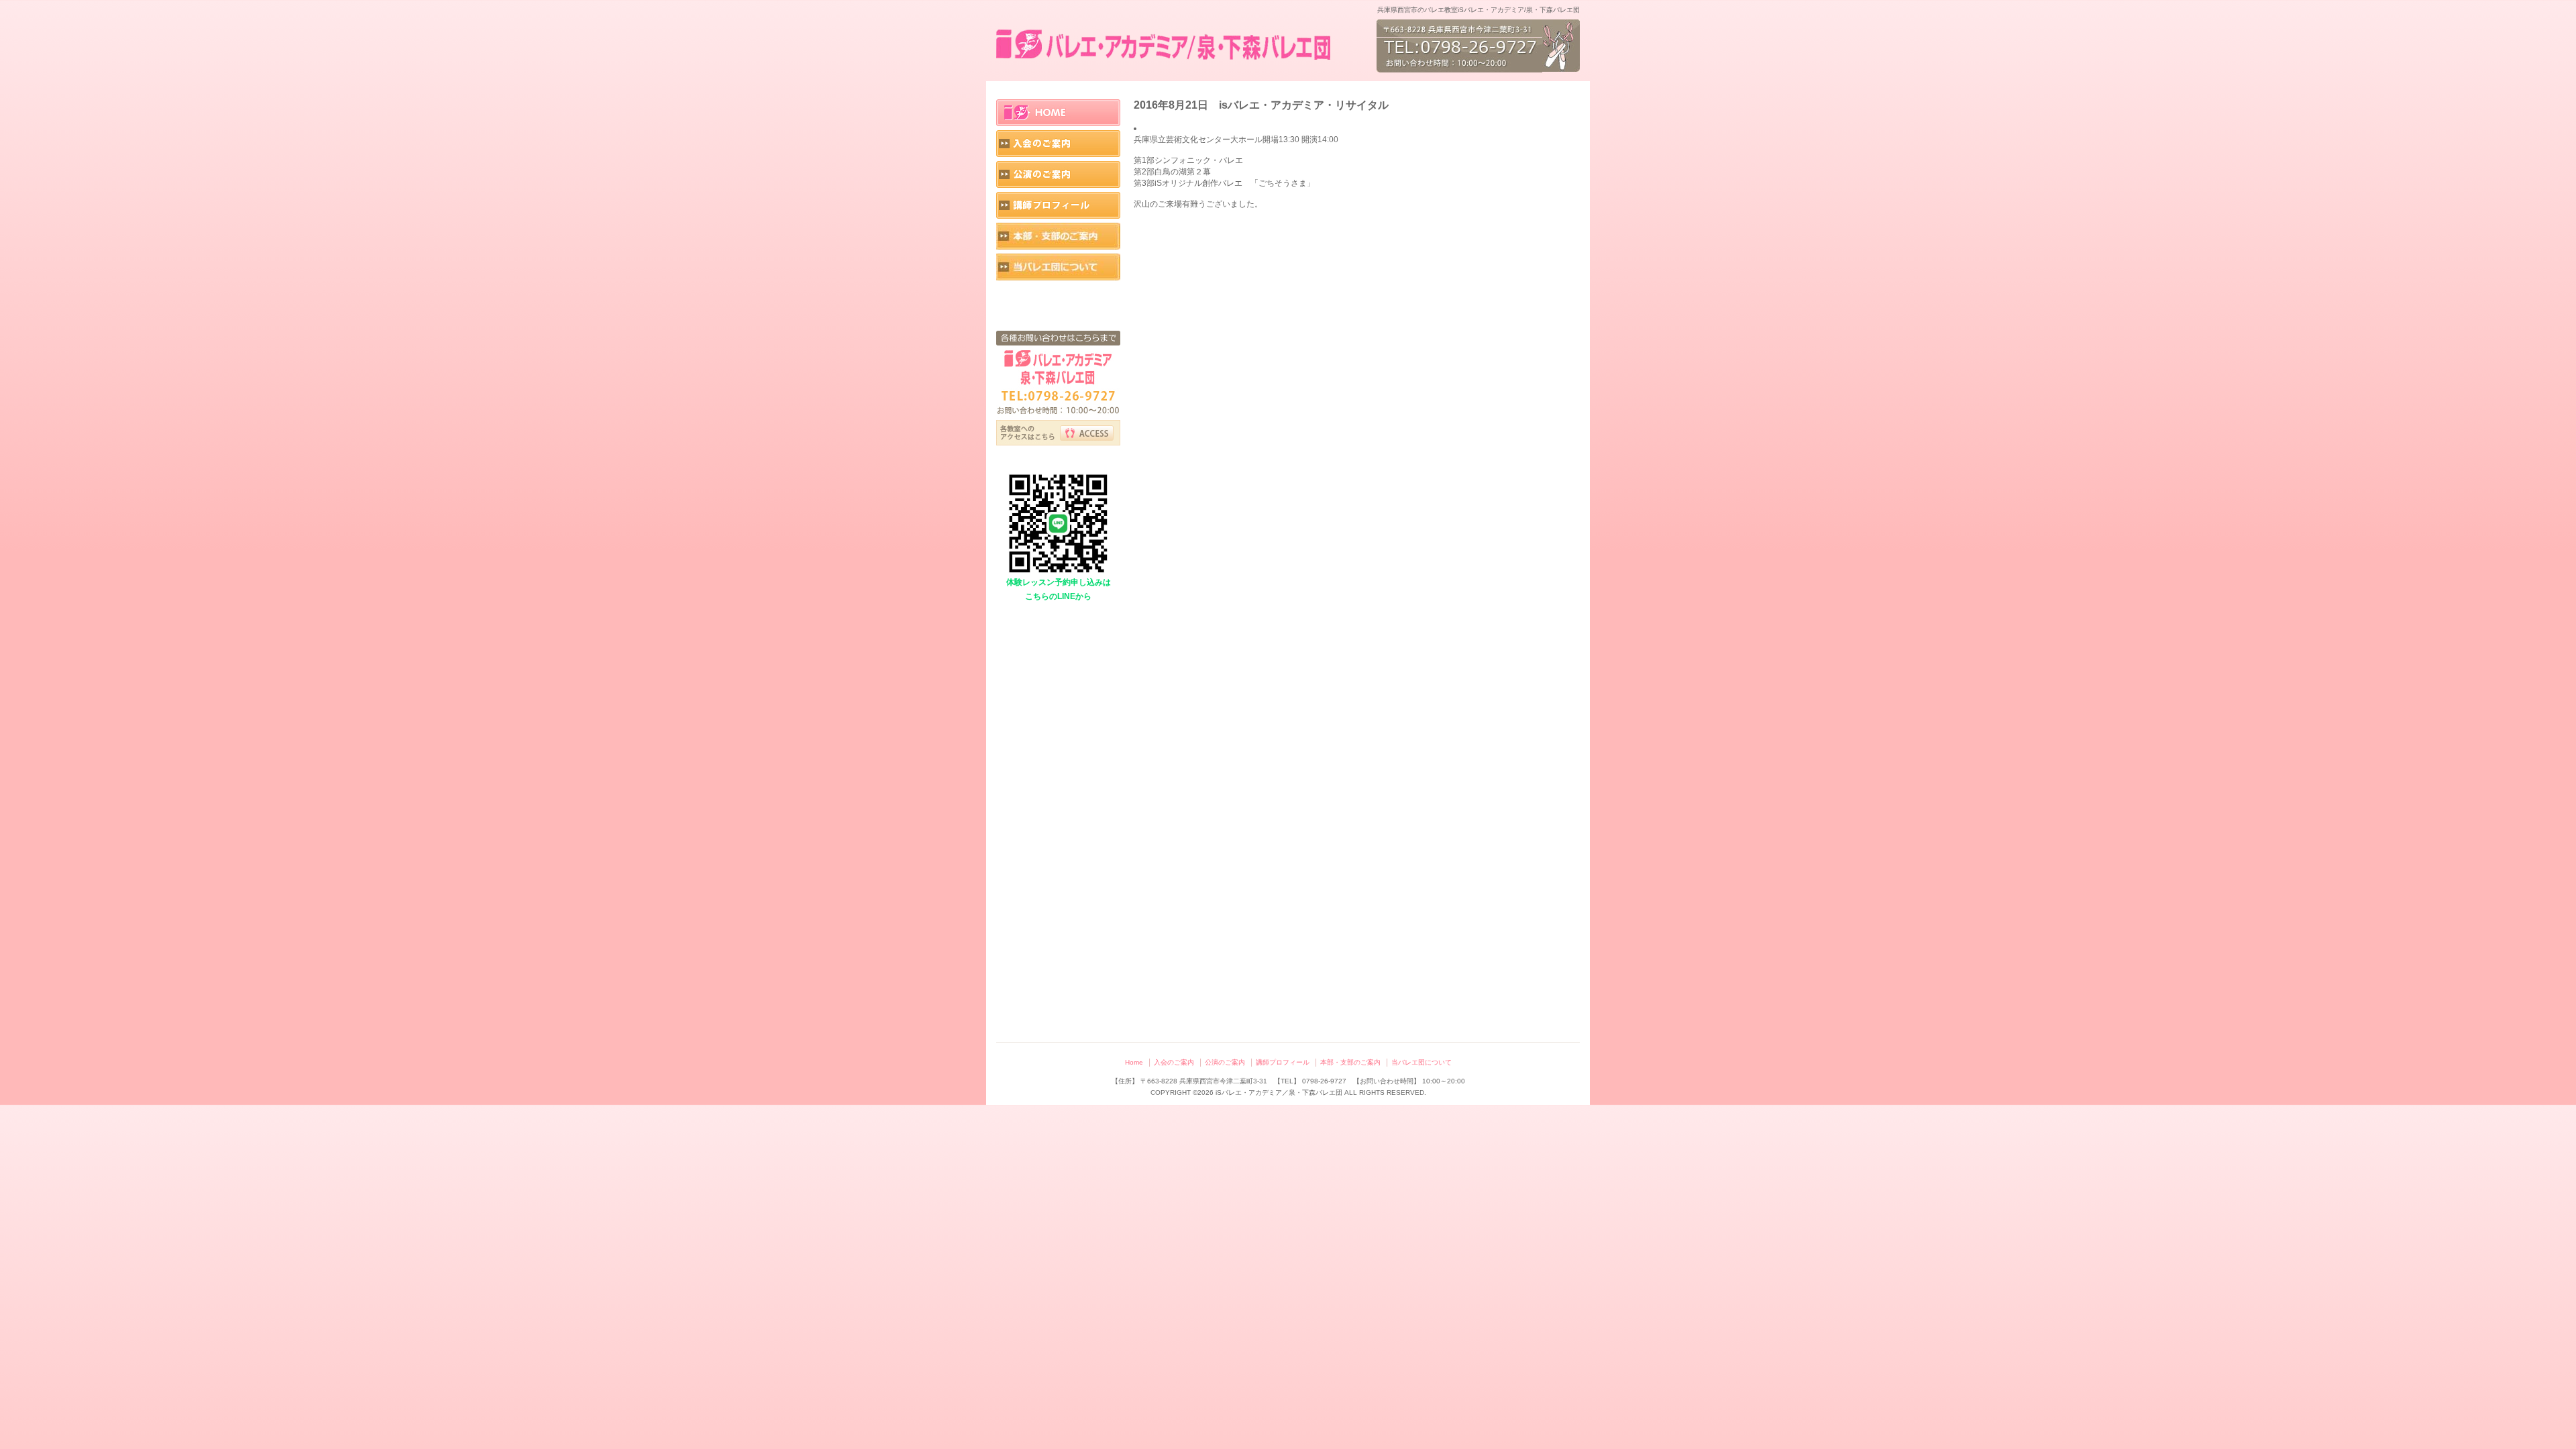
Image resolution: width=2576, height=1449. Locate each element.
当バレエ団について (1058, 267)
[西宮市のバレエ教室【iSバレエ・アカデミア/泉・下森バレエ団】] (1165, 46)
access (1087, 433)
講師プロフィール (1058, 205)
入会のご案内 (1058, 144)
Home (1058, 113)
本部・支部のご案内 (1058, 236)
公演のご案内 (1058, 174)
